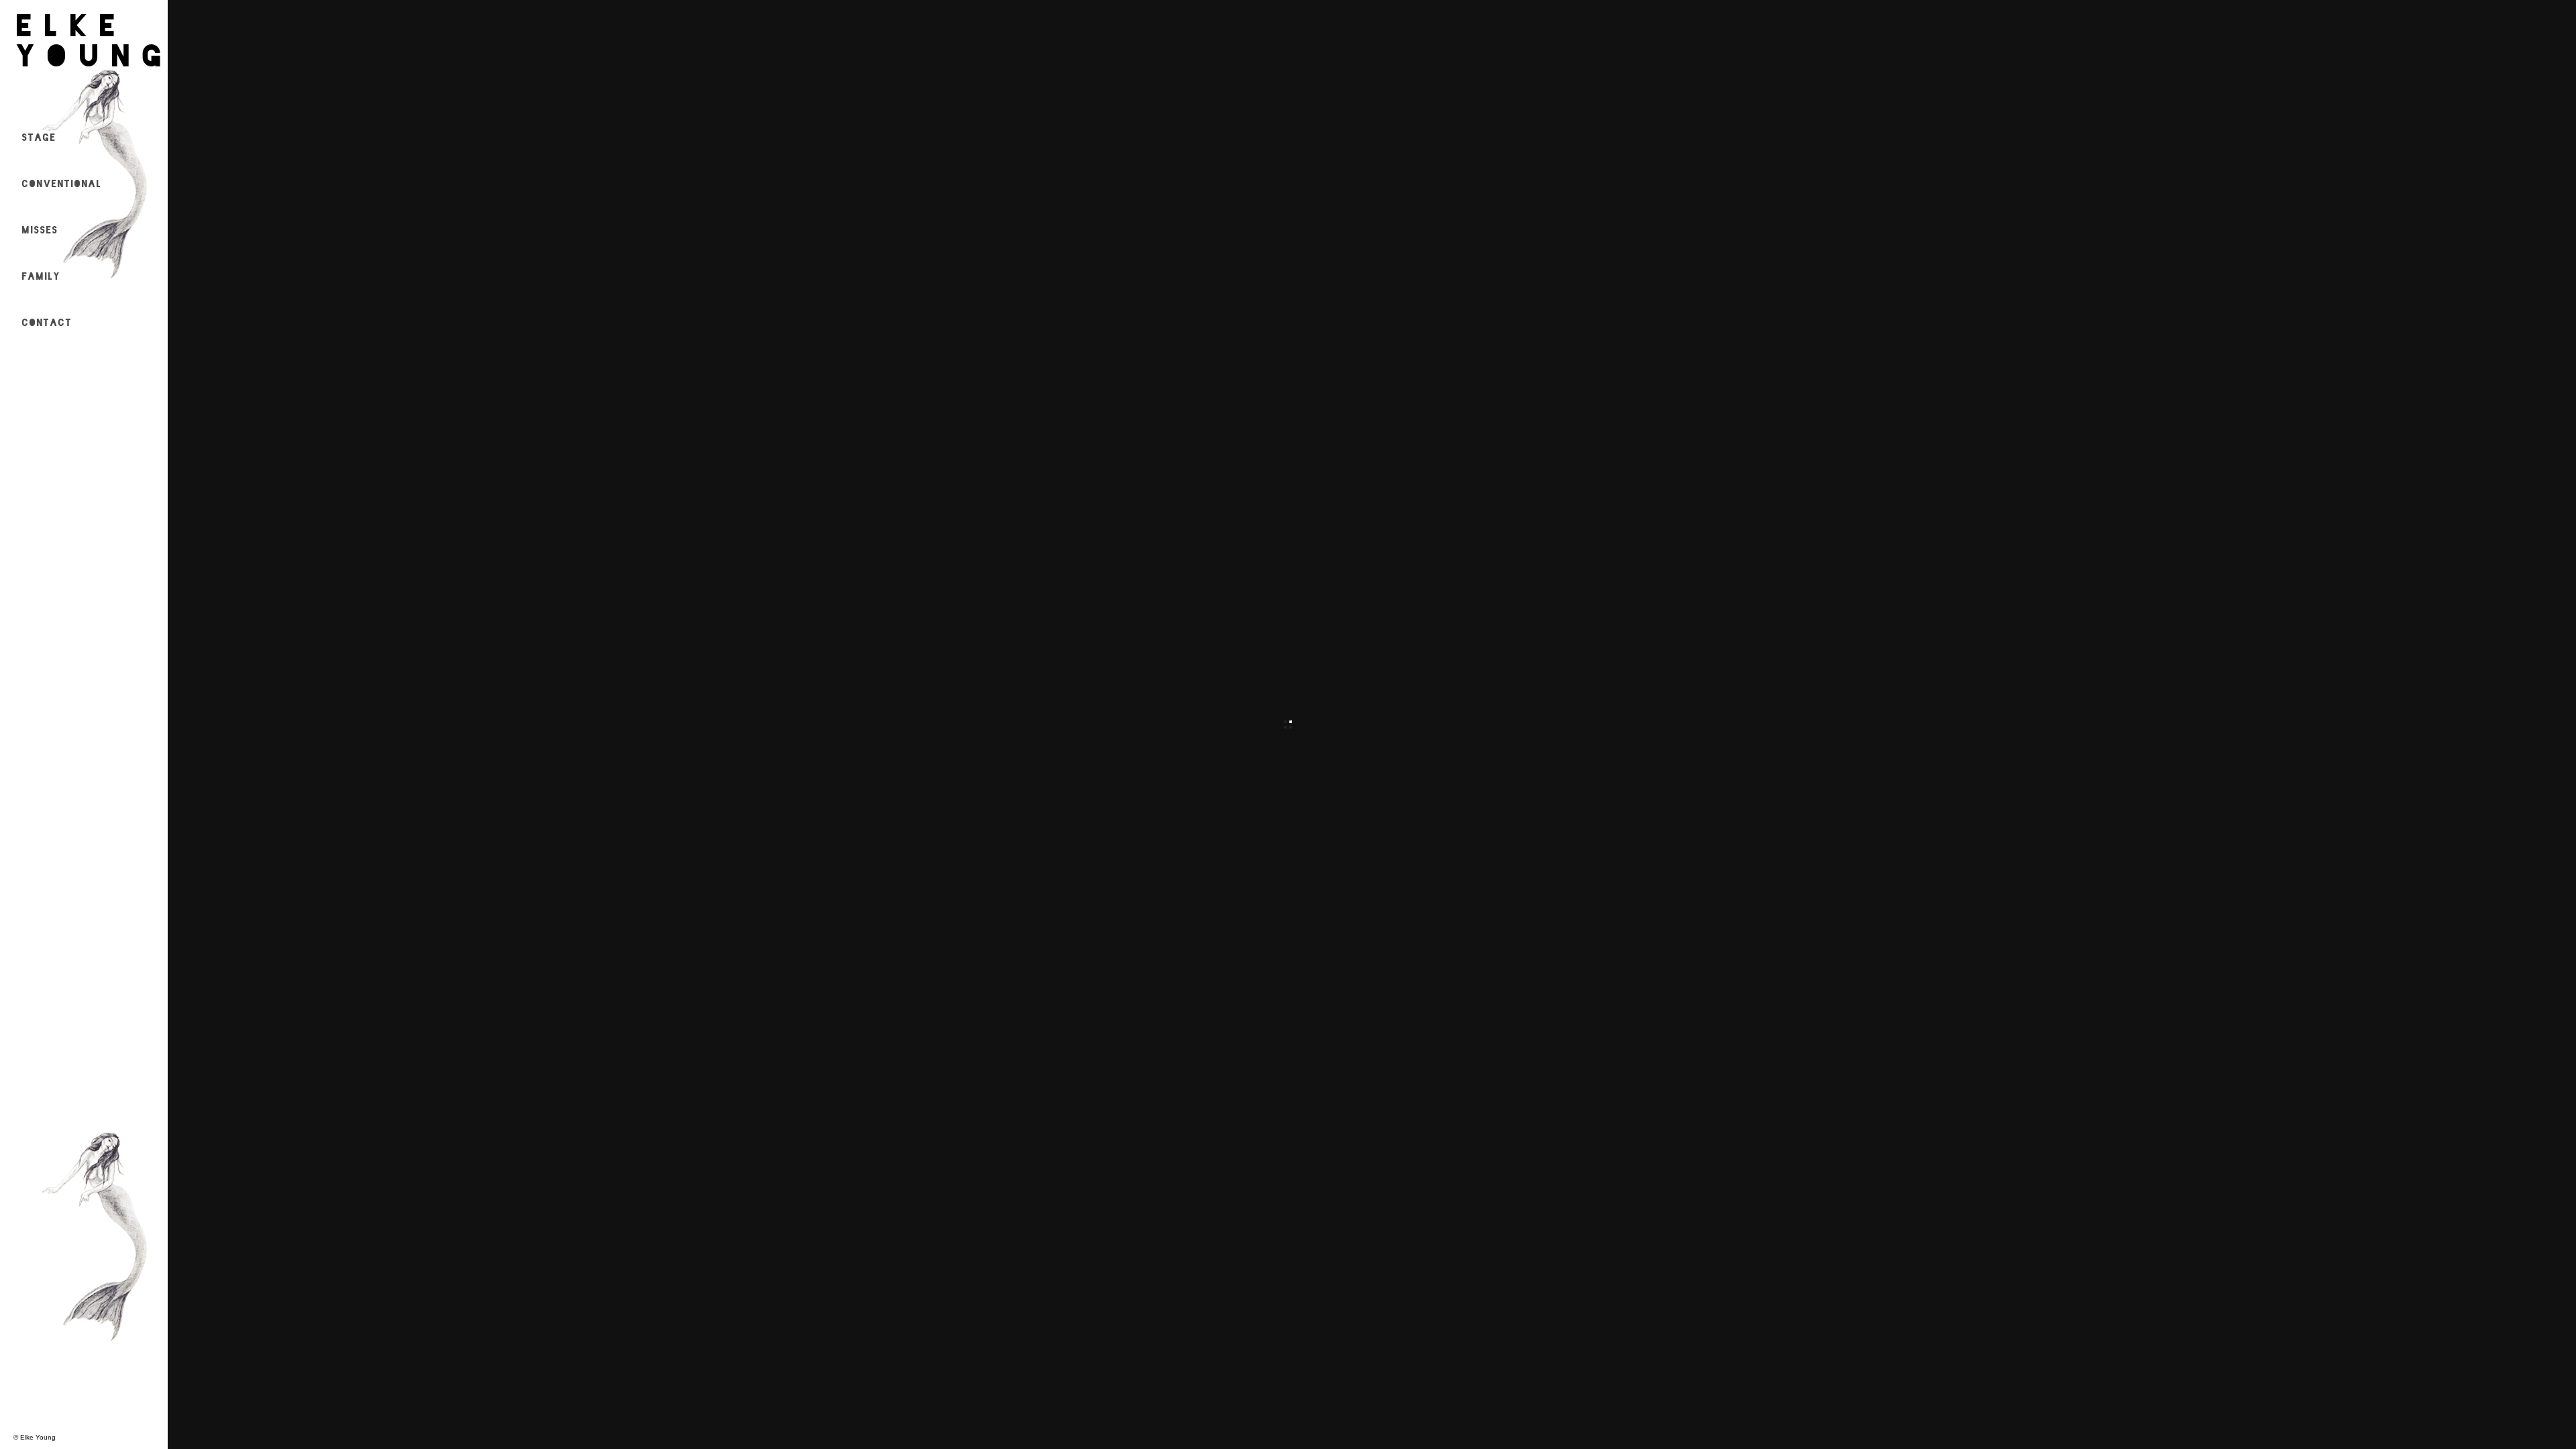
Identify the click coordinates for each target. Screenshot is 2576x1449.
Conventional (62, 182)
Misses (40, 229)
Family (41, 275)
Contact (47, 321)
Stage (39, 136)
